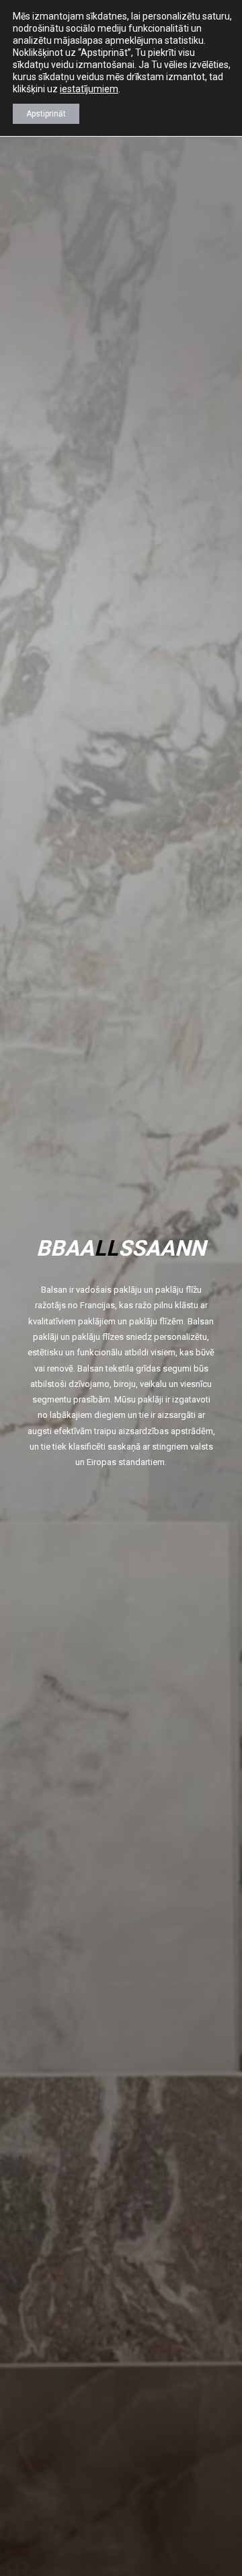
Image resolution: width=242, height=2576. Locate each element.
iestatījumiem (89, 89)
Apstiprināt (46, 114)
